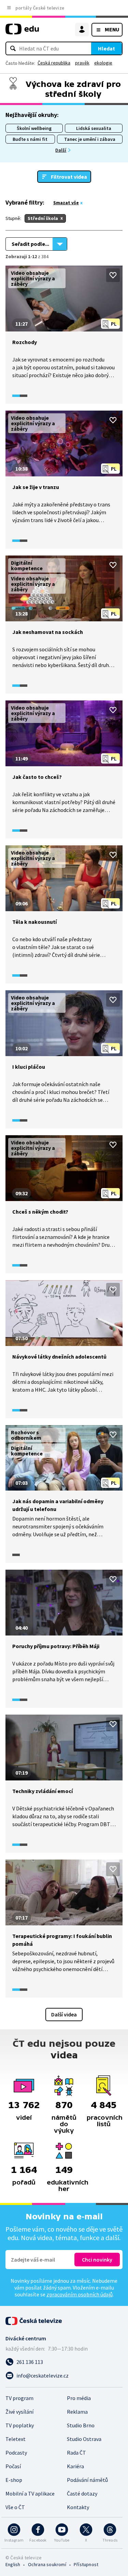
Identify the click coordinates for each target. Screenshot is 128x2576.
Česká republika (54, 63)
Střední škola (43, 218)
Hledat (106, 48)
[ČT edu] (22, 32)
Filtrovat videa (69, 177)
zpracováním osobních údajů (80, 2294)
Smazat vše (66, 203)
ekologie (103, 63)
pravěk (82, 63)
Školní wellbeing (34, 128)
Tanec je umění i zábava (90, 139)
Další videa (64, 2014)
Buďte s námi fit (30, 139)
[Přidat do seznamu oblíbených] (113, 275)
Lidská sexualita (94, 128)
